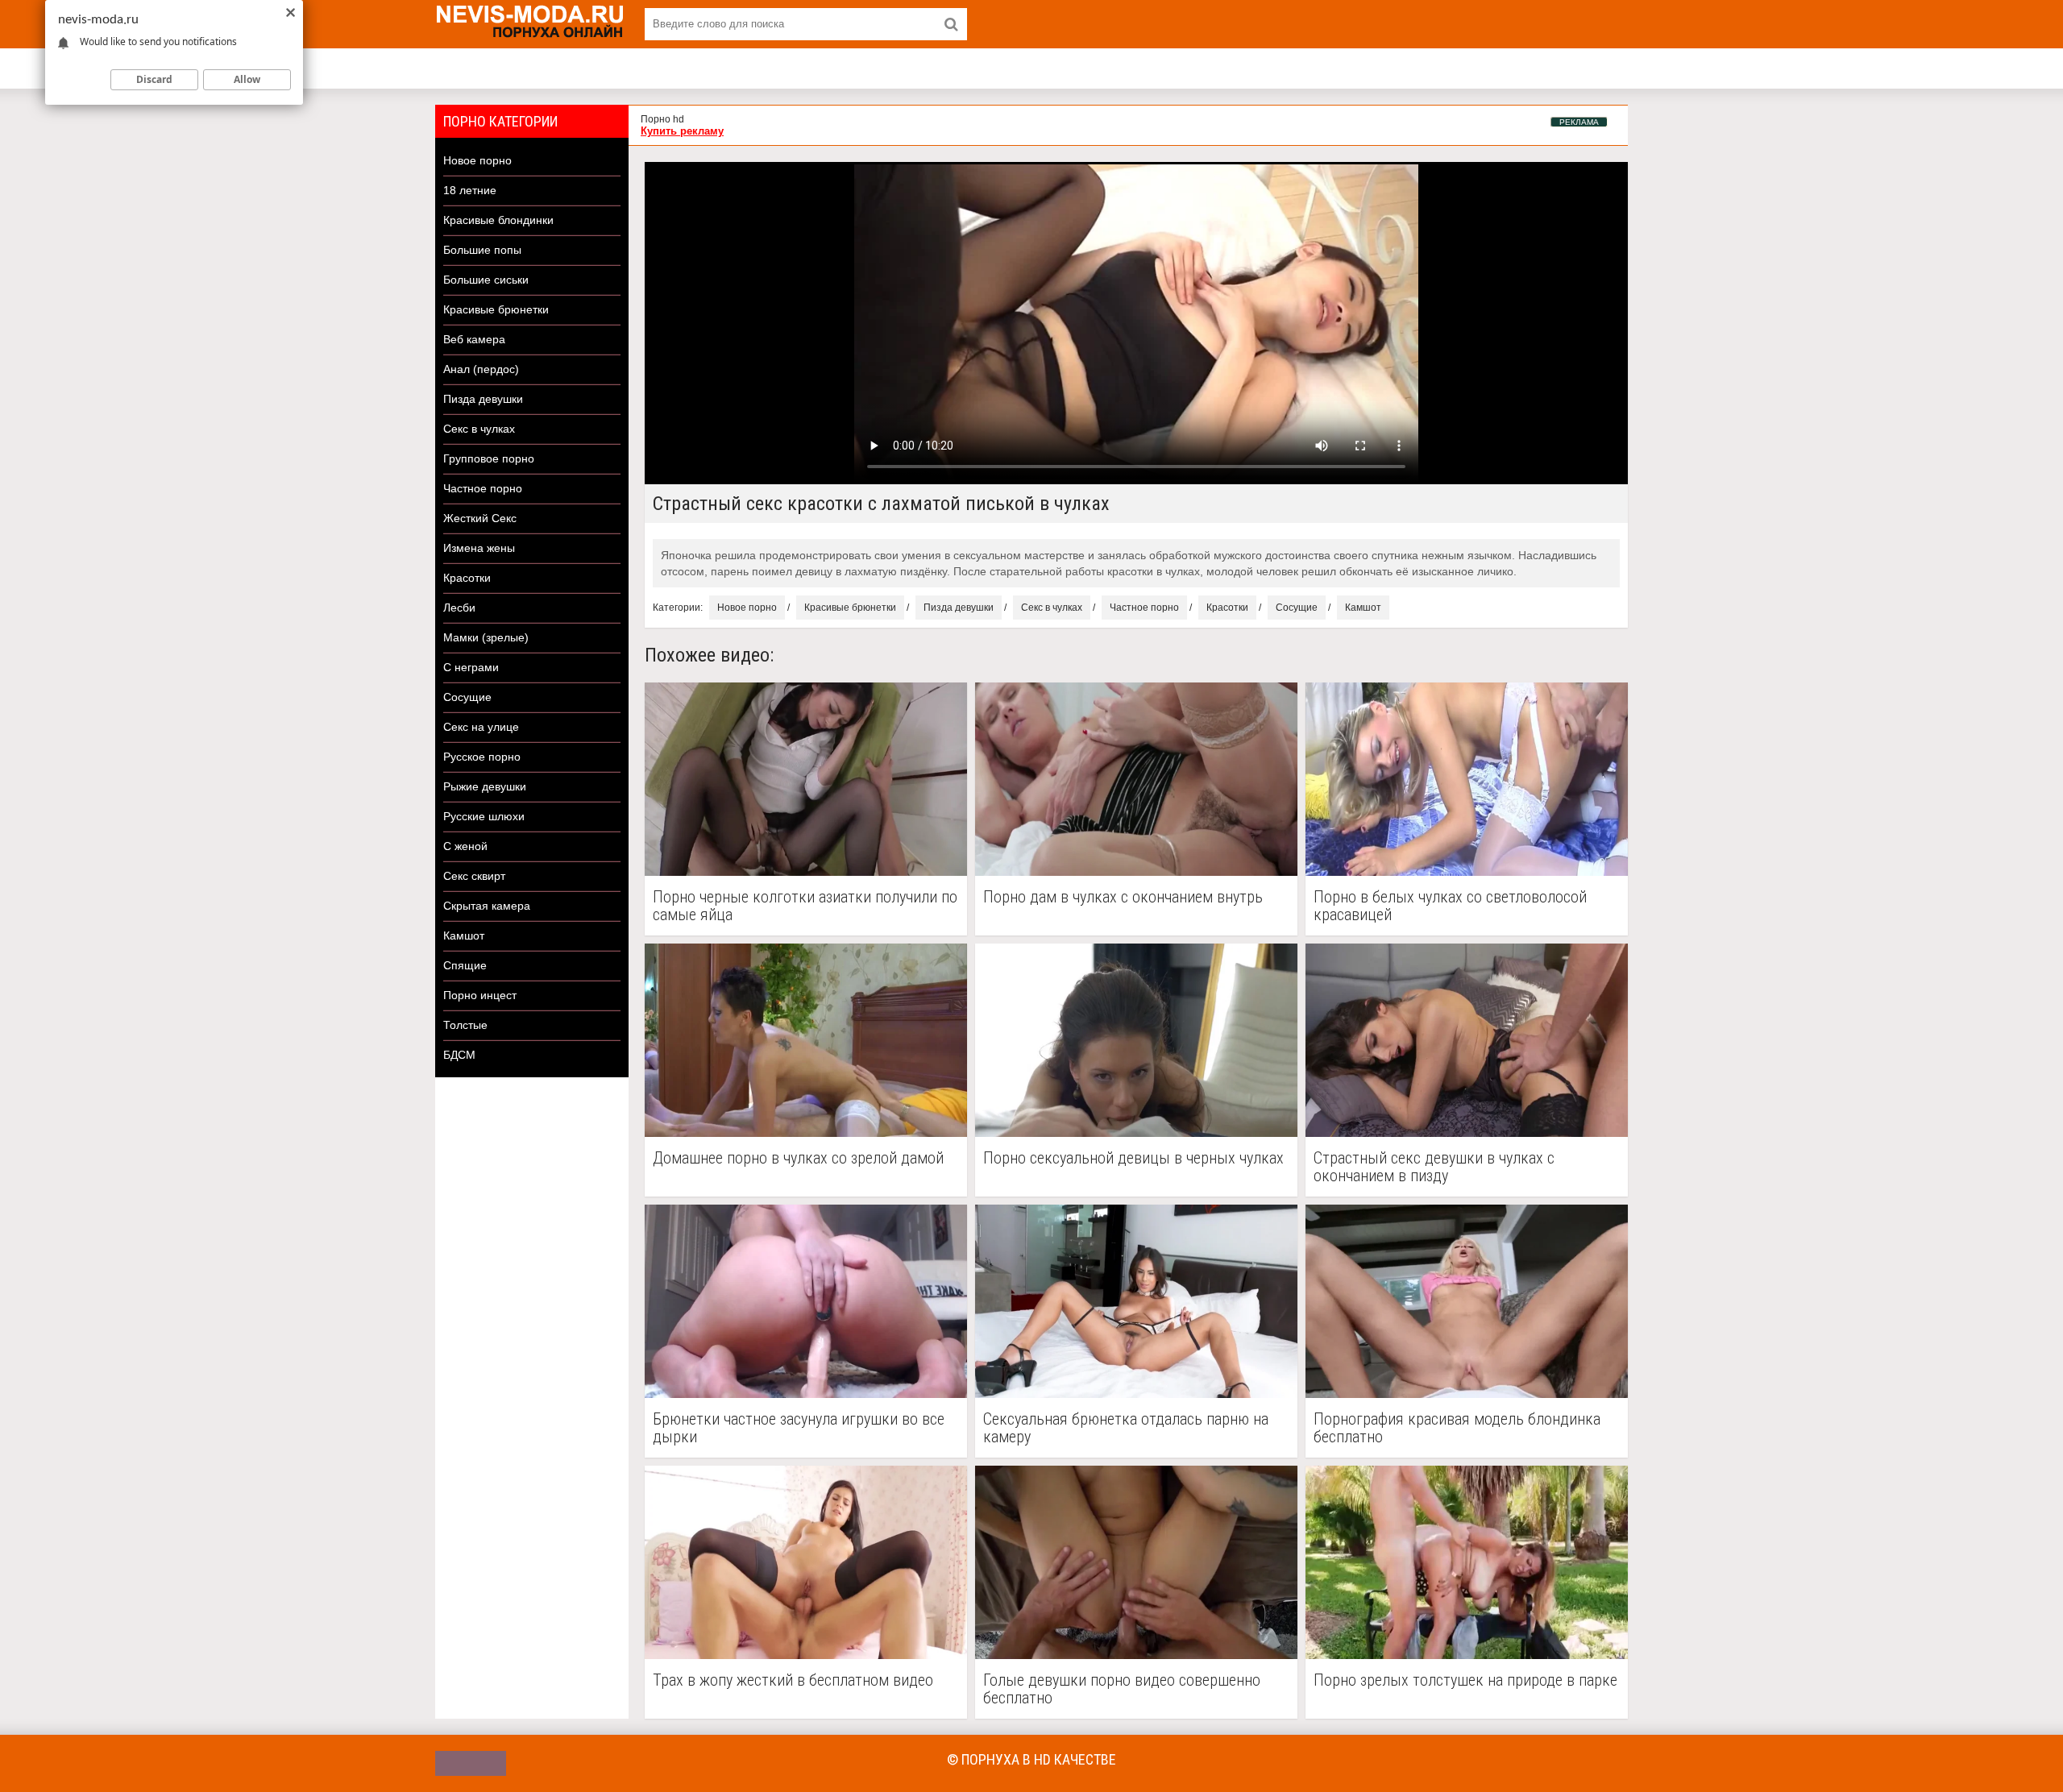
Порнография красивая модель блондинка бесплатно (1457, 1428)
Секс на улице (481, 727)
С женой (465, 846)
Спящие (465, 965)
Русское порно (482, 757)
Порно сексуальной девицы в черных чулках (1133, 1158)
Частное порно (483, 488)
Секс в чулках (479, 429)
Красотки (467, 578)
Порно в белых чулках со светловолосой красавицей (1450, 906)
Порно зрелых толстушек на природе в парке (1465, 1680)
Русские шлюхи (484, 816)
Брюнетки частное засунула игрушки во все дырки (799, 1428)
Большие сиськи (486, 280)
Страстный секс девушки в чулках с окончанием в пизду (1434, 1167)
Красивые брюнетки (496, 309)
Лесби (459, 608)
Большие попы (482, 250)
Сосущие (467, 697)
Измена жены (479, 548)
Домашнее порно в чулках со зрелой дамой (798, 1158)
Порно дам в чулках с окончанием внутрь (1123, 897)
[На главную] (532, 24)
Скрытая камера (487, 906)
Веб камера (474, 339)
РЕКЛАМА (1579, 122)
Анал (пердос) (481, 369)
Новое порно (477, 160)
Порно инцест (480, 995)
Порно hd (662, 119)
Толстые (465, 1025)
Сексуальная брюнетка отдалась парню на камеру (1126, 1428)
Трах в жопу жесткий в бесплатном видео (793, 1680)
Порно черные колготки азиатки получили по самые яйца (805, 906)
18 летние (470, 190)
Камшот (464, 935)
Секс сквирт (474, 876)
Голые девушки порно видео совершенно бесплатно (1122, 1689)
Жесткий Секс (480, 518)
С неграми (471, 667)
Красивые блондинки (498, 220)
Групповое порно (489, 458)
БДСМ (459, 1055)
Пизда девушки (483, 399)
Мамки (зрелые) (486, 637)
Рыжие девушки (485, 786)
